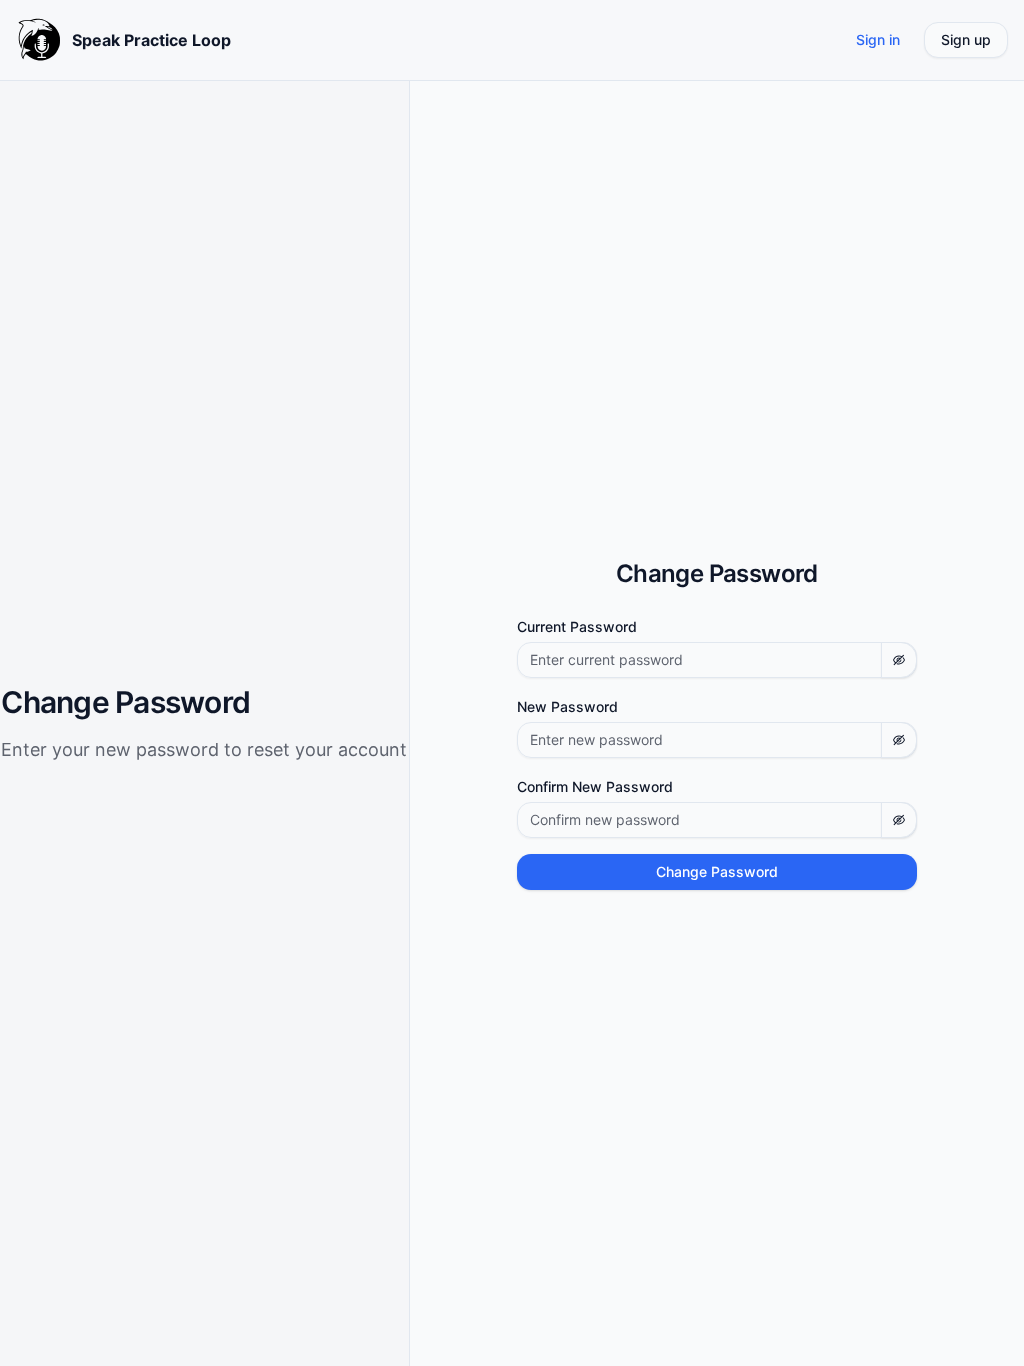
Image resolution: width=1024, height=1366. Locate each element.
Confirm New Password (595, 786)
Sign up (966, 39)
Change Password (717, 871)
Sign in (878, 39)
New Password (567, 706)
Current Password (577, 626)
